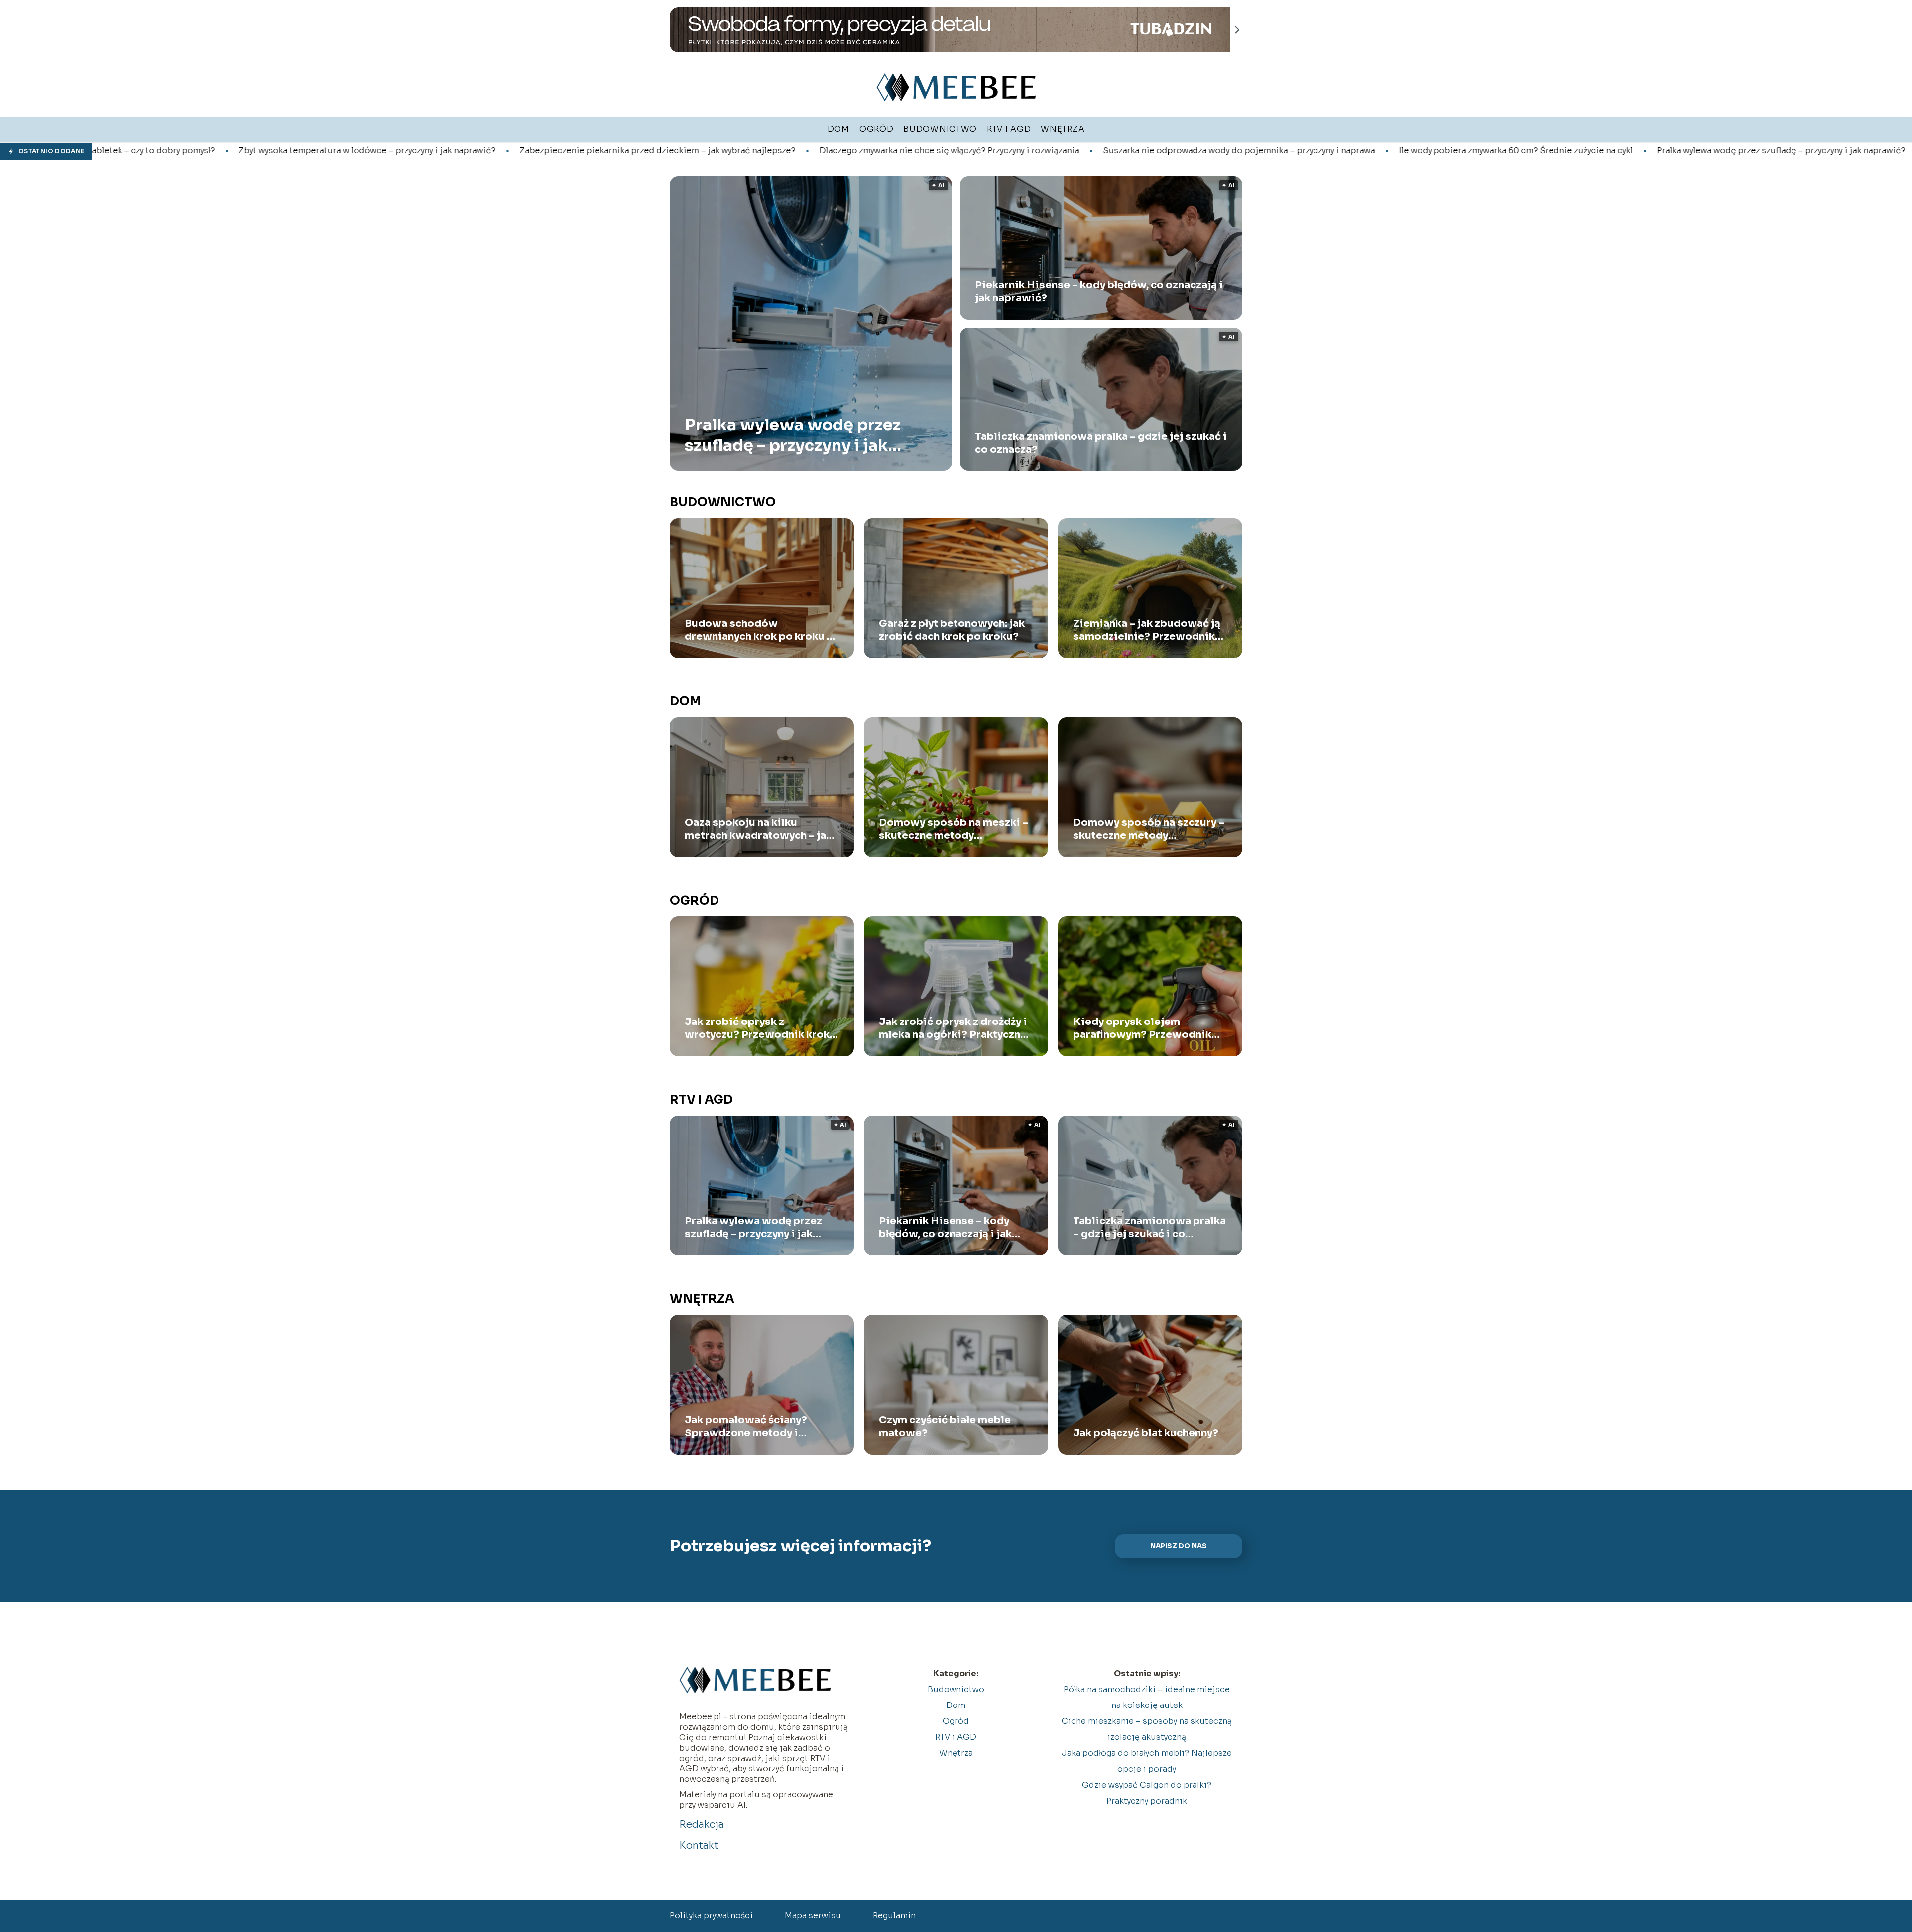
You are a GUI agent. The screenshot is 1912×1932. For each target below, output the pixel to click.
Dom (685, 701)
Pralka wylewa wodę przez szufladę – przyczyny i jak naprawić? (1530, 151)
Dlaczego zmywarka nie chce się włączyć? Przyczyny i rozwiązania (698, 151)
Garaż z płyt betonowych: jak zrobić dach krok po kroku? (952, 630)
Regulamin (894, 1915)
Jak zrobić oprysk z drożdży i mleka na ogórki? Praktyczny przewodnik (953, 1028)
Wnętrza (702, 1299)
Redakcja (702, 1825)
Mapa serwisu (813, 1915)
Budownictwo (723, 502)
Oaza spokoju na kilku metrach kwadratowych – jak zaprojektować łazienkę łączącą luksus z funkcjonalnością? (758, 829)
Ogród (694, 901)
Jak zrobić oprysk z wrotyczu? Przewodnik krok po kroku (757, 1028)
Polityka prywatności (711, 1915)
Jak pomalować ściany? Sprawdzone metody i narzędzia (746, 1427)
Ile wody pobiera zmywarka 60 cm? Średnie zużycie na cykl (1265, 151)
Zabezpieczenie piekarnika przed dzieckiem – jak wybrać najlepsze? (406, 151)
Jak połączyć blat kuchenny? (1146, 1433)
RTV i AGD (701, 1100)
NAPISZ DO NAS (1179, 1546)
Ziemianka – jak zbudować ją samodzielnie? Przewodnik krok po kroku (1147, 630)
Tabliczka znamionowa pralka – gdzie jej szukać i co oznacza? (1101, 443)
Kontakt (699, 1846)
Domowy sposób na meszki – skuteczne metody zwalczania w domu (954, 829)
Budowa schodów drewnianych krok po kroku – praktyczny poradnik (759, 630)
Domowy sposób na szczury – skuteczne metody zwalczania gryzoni (1149, 829)
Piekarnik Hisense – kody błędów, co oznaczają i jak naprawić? (1099, 291)
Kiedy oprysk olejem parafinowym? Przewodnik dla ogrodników (1142, 1028)
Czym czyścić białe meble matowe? (945, 1426)
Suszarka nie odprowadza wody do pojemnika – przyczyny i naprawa (988, 151)
